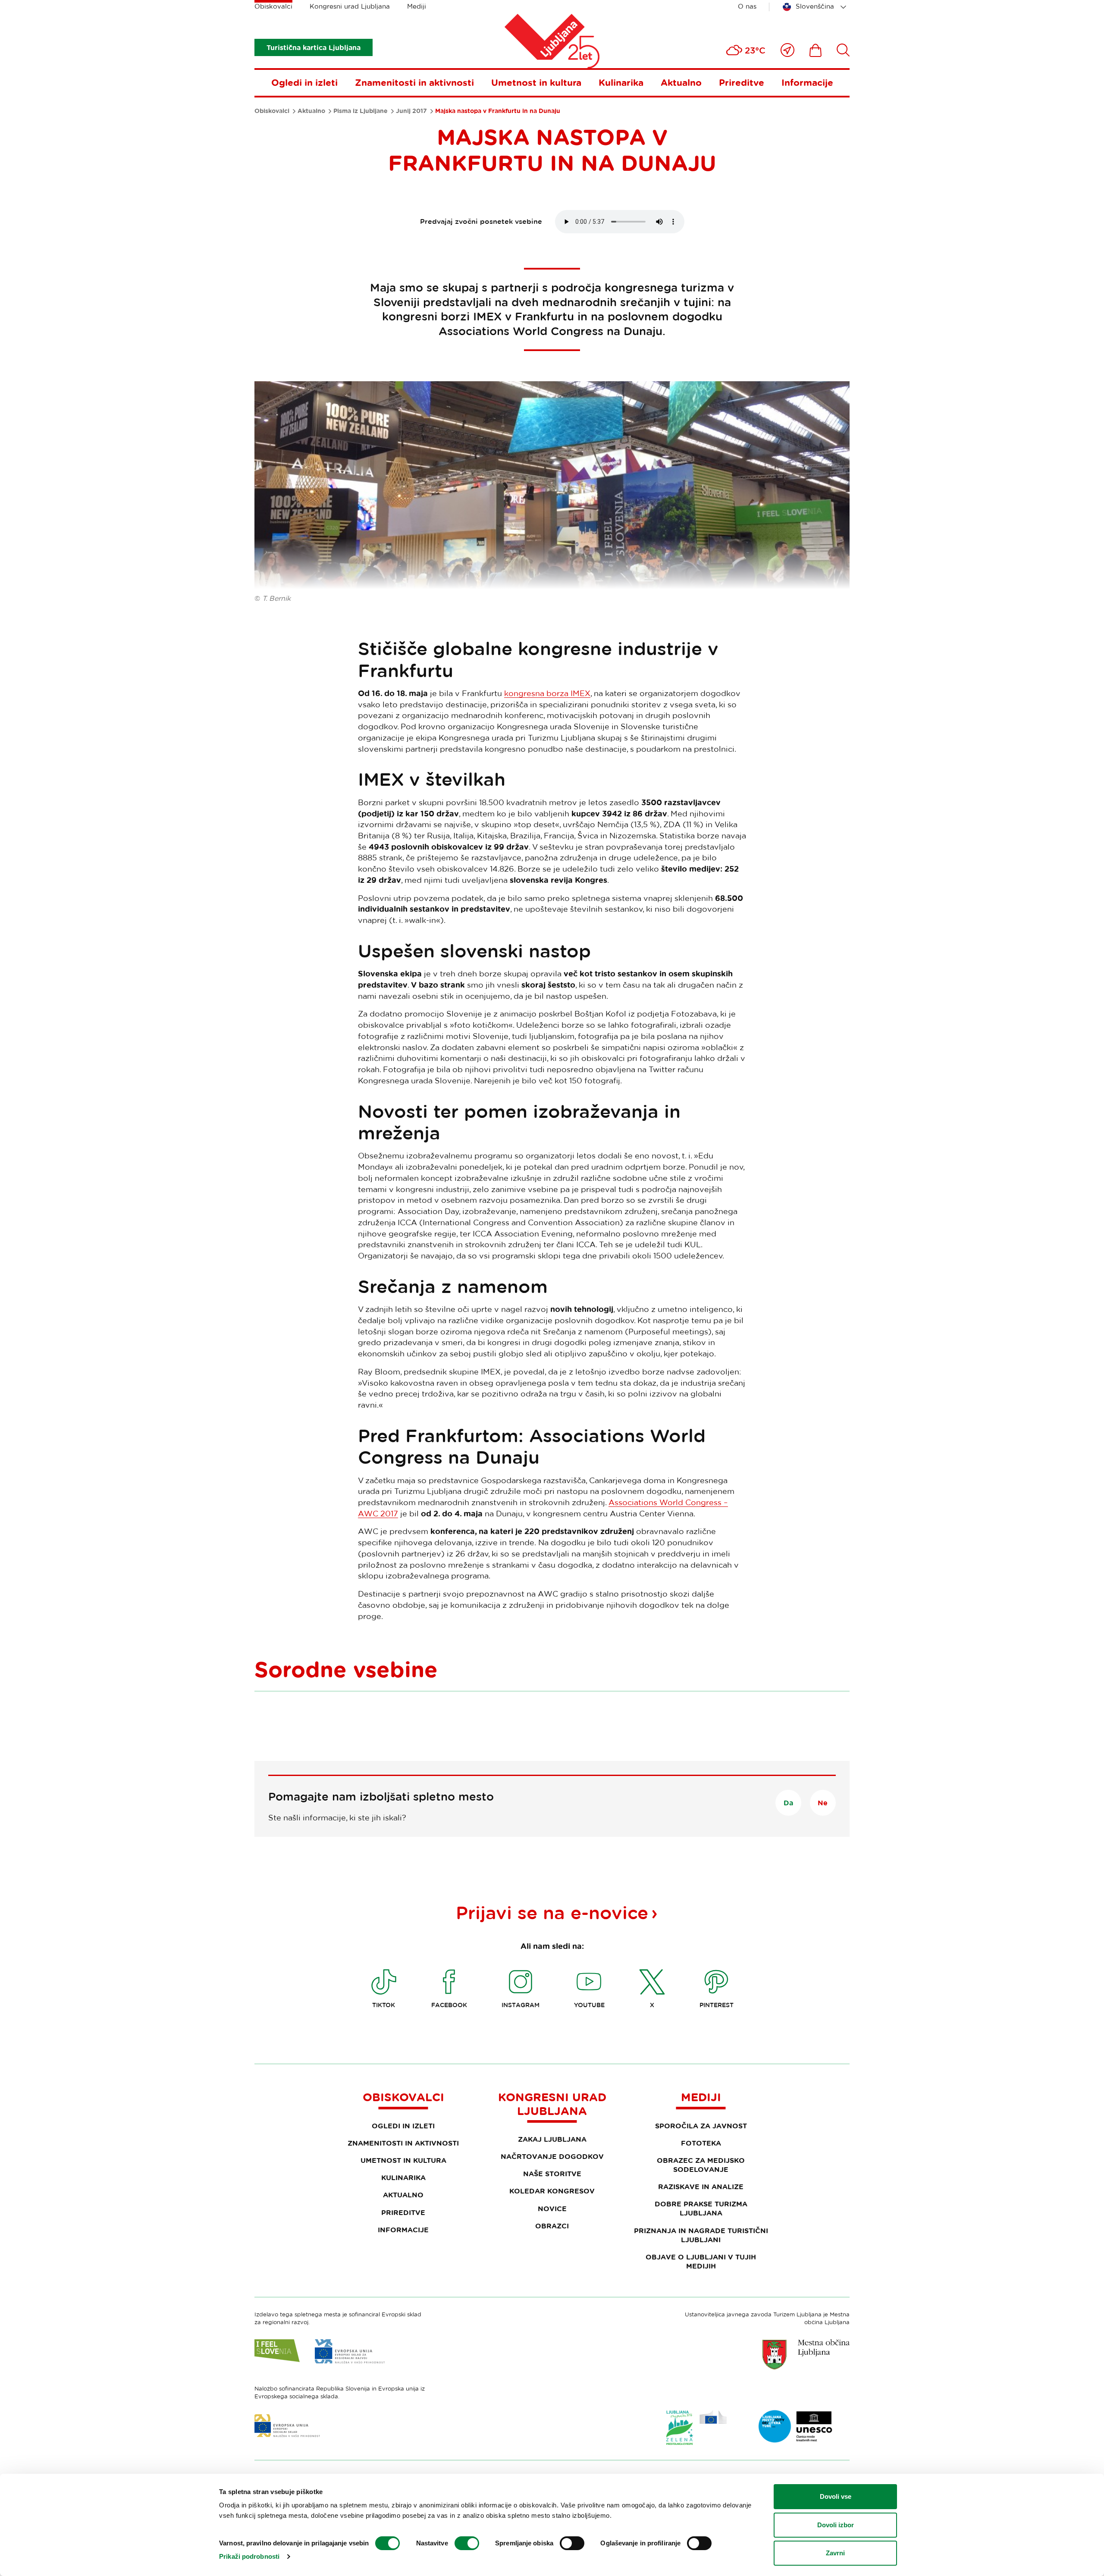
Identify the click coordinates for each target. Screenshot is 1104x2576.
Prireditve (742, 82)
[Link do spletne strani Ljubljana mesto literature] (796, 2426)
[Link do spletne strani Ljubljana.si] (806, 2354)
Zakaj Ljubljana (552, 2139)
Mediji (417, 6)
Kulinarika (621, 82)
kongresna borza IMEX (547, 693)
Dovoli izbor (836, 2525)
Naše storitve (552, 2174)
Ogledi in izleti (304, 82)
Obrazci (552, 2226)
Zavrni (835, 2553)
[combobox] (816, 7)
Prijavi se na (552, 1912)
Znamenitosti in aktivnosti (414, 82)
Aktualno (681, 82)
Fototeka (701, 2143)
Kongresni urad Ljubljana (350, 6)
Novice (552, 2209)
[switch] (467, 2543)
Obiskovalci (273, 6)
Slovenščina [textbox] (815, 6)
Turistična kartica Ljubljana (314, 47)
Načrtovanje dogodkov (552, 2156)
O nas (747, 6)
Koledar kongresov (552, 2191)
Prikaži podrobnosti (249, 2556)
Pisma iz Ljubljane (361, 111)
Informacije (807, 82)
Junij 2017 (411, 111)
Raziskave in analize (701, 2187)
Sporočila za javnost (701, 2126)
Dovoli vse (836, 2496)
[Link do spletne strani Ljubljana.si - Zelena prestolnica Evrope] (696, 2428)
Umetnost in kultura (536, 82)
